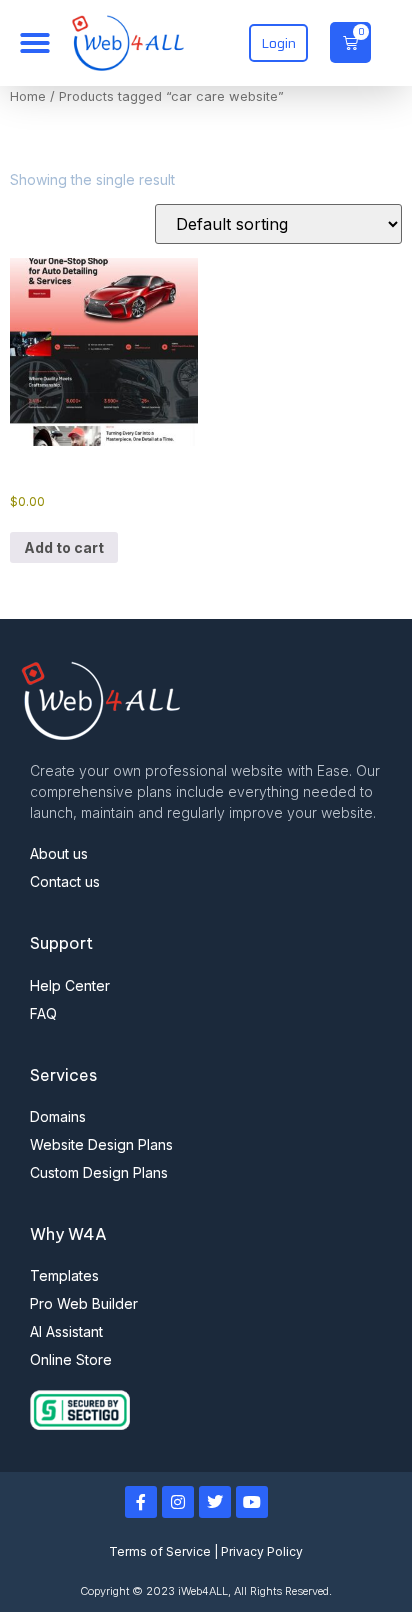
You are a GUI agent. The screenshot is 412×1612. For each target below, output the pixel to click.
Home (28, 96)
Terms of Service (160, 1551)
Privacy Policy (262, 1551)
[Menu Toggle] (35, 43)
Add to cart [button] (64, 547)
